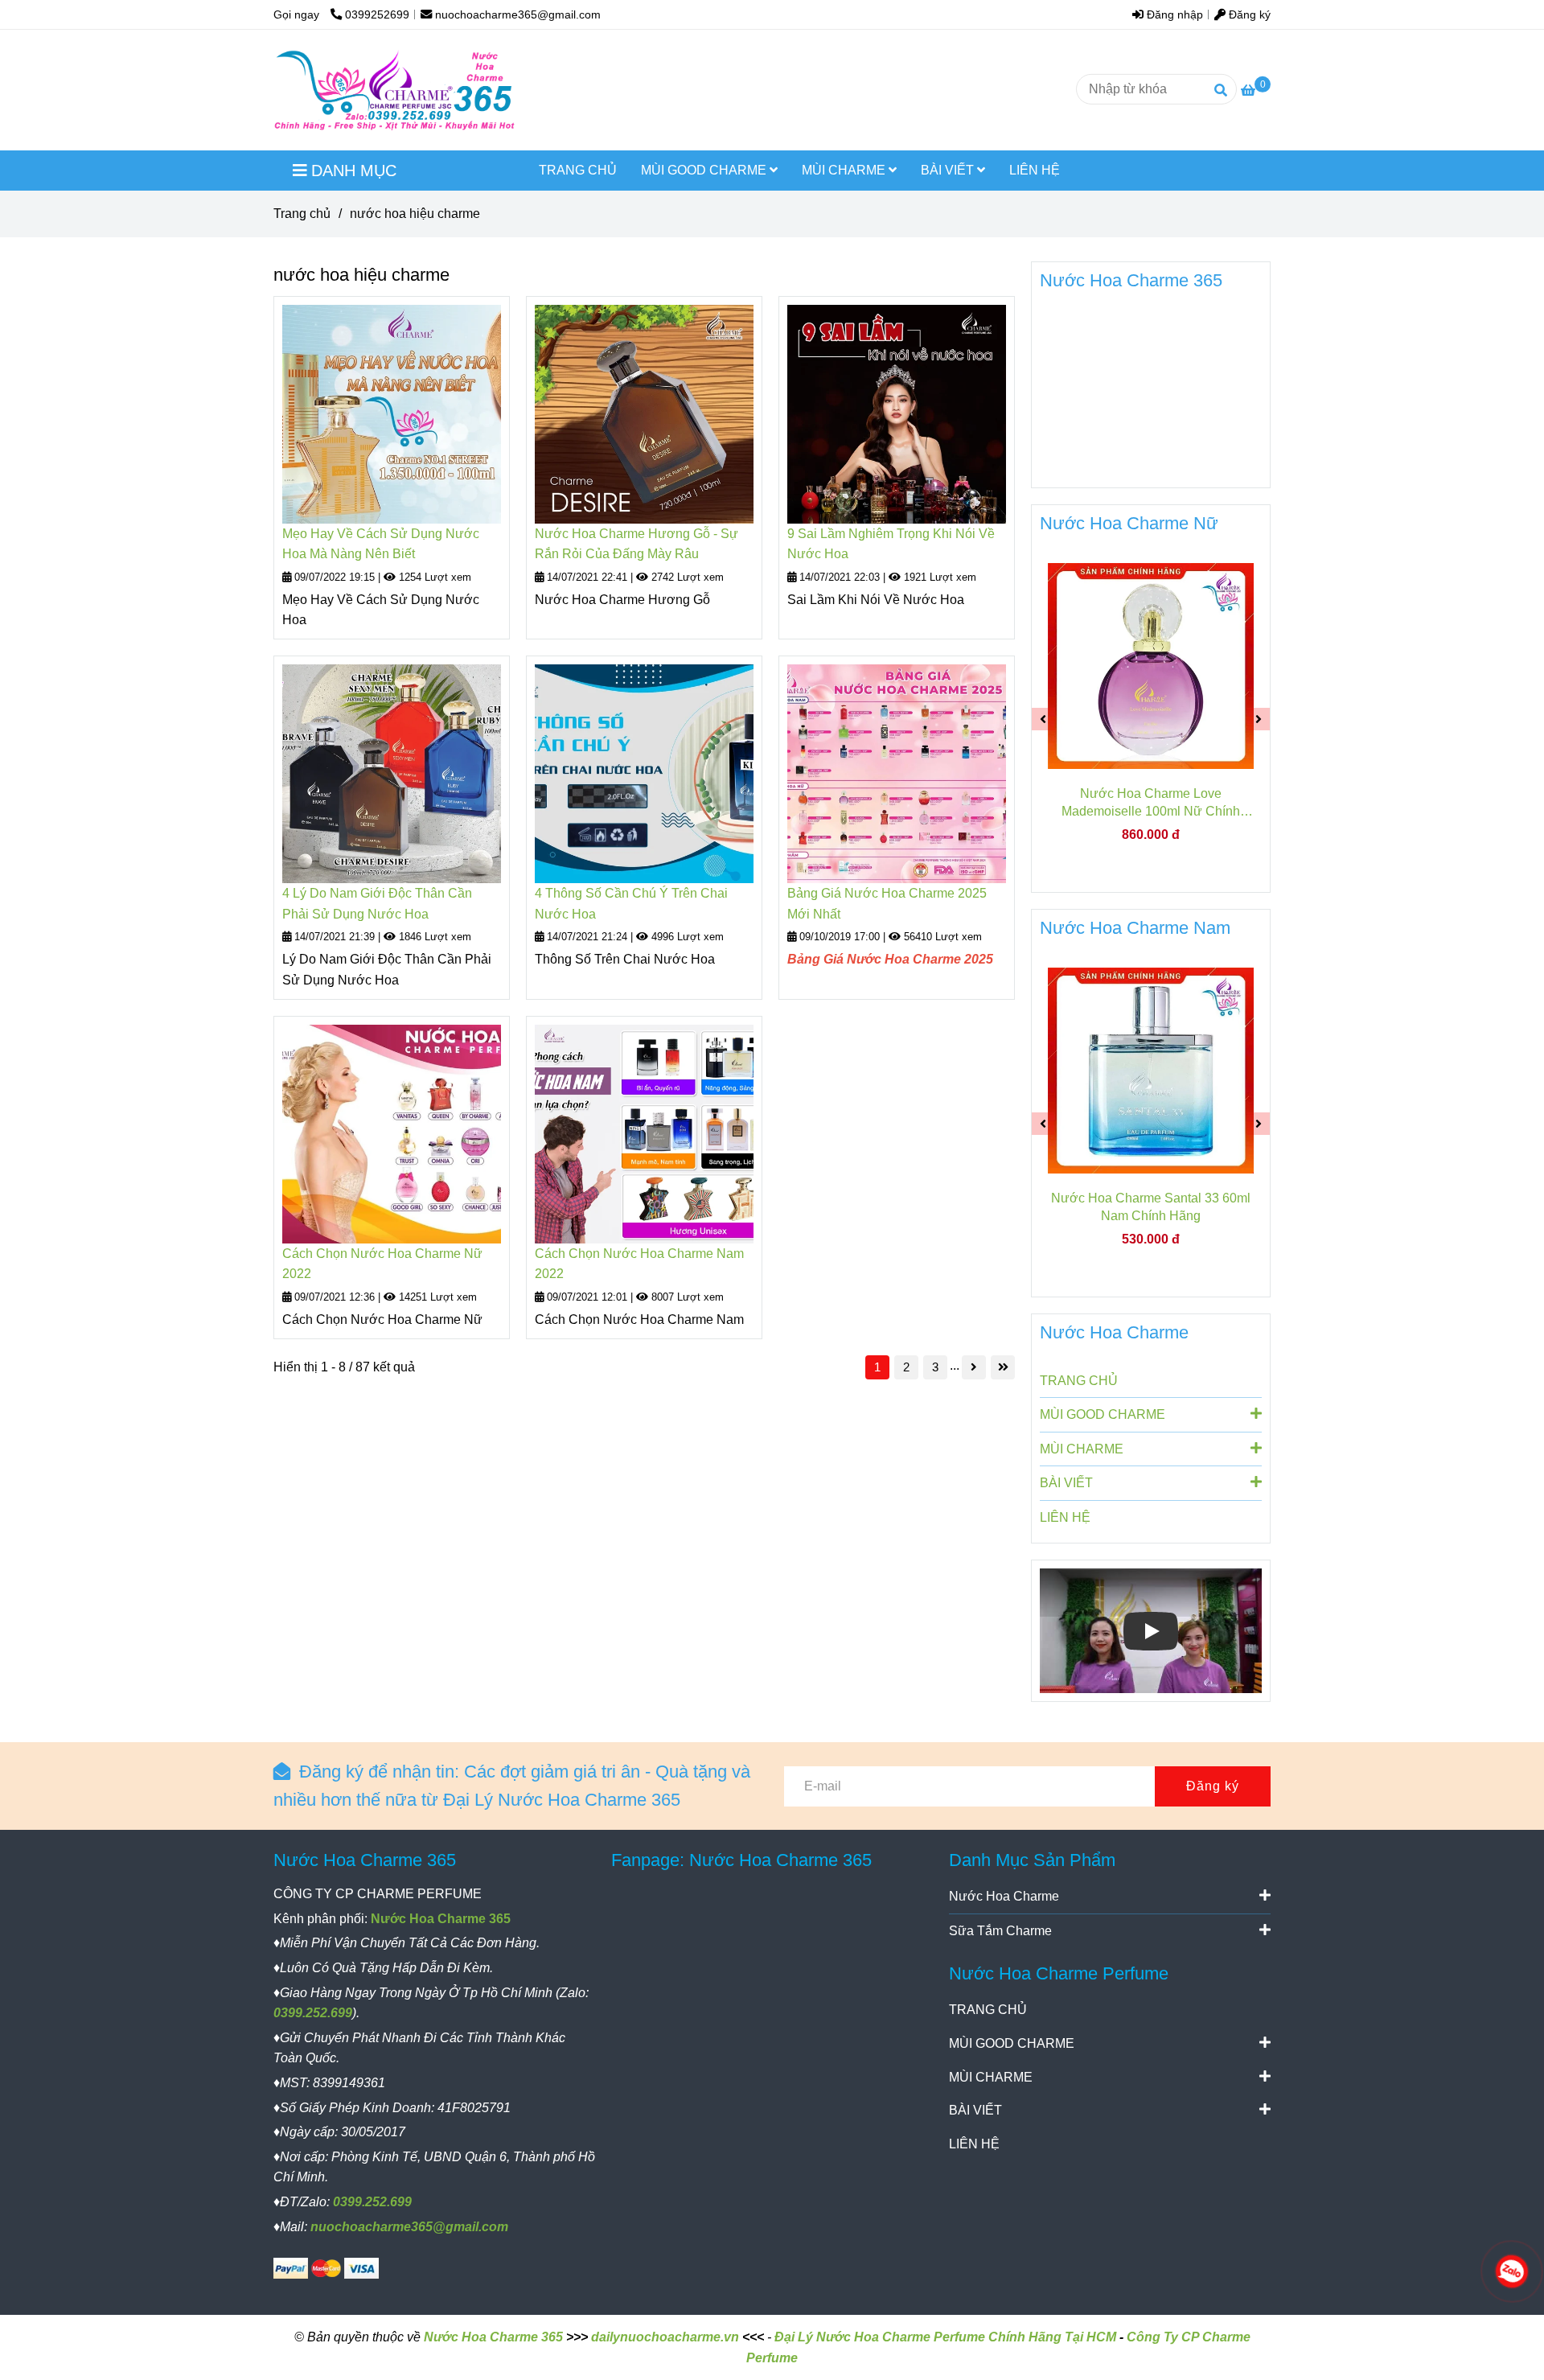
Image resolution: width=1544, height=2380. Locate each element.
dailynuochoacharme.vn (665, 2337)
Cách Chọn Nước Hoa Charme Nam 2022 (639, 1264)
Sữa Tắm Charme (1000, 1931)
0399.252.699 (313, 2013)
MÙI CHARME (845, 170)
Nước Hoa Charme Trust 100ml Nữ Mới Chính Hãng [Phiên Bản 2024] (1173, 802)
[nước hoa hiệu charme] (395, 90)
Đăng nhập (1173, 14)
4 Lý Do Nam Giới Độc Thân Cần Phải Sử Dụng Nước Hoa (377, 904)
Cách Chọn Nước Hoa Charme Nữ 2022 (382, 1264)
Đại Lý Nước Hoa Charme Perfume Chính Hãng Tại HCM (945, 2337)
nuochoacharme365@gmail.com (518, 14)
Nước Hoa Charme (1114, 1332)
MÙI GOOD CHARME (705, 170)
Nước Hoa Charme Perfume (1059, 1973)
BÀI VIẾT (949, 170)
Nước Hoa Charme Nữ (1129, 523)
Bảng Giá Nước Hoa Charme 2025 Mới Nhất (887, 904)
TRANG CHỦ (578, 170)
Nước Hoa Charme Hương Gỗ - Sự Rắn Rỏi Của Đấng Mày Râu (636, 544)
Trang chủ (302, 214)
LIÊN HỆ (1035, 170)
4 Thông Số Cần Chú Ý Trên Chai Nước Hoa (631, 904)
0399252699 (377, 14)
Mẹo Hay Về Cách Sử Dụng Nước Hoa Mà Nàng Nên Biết (381, 544)
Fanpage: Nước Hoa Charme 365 (741, 1860)
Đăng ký (1248, 14)
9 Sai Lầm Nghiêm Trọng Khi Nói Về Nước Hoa (891, 544)
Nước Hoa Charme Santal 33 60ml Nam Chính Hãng (1098, 1207)
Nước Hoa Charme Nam (1135, 928)
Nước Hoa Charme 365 (1131, 280)
